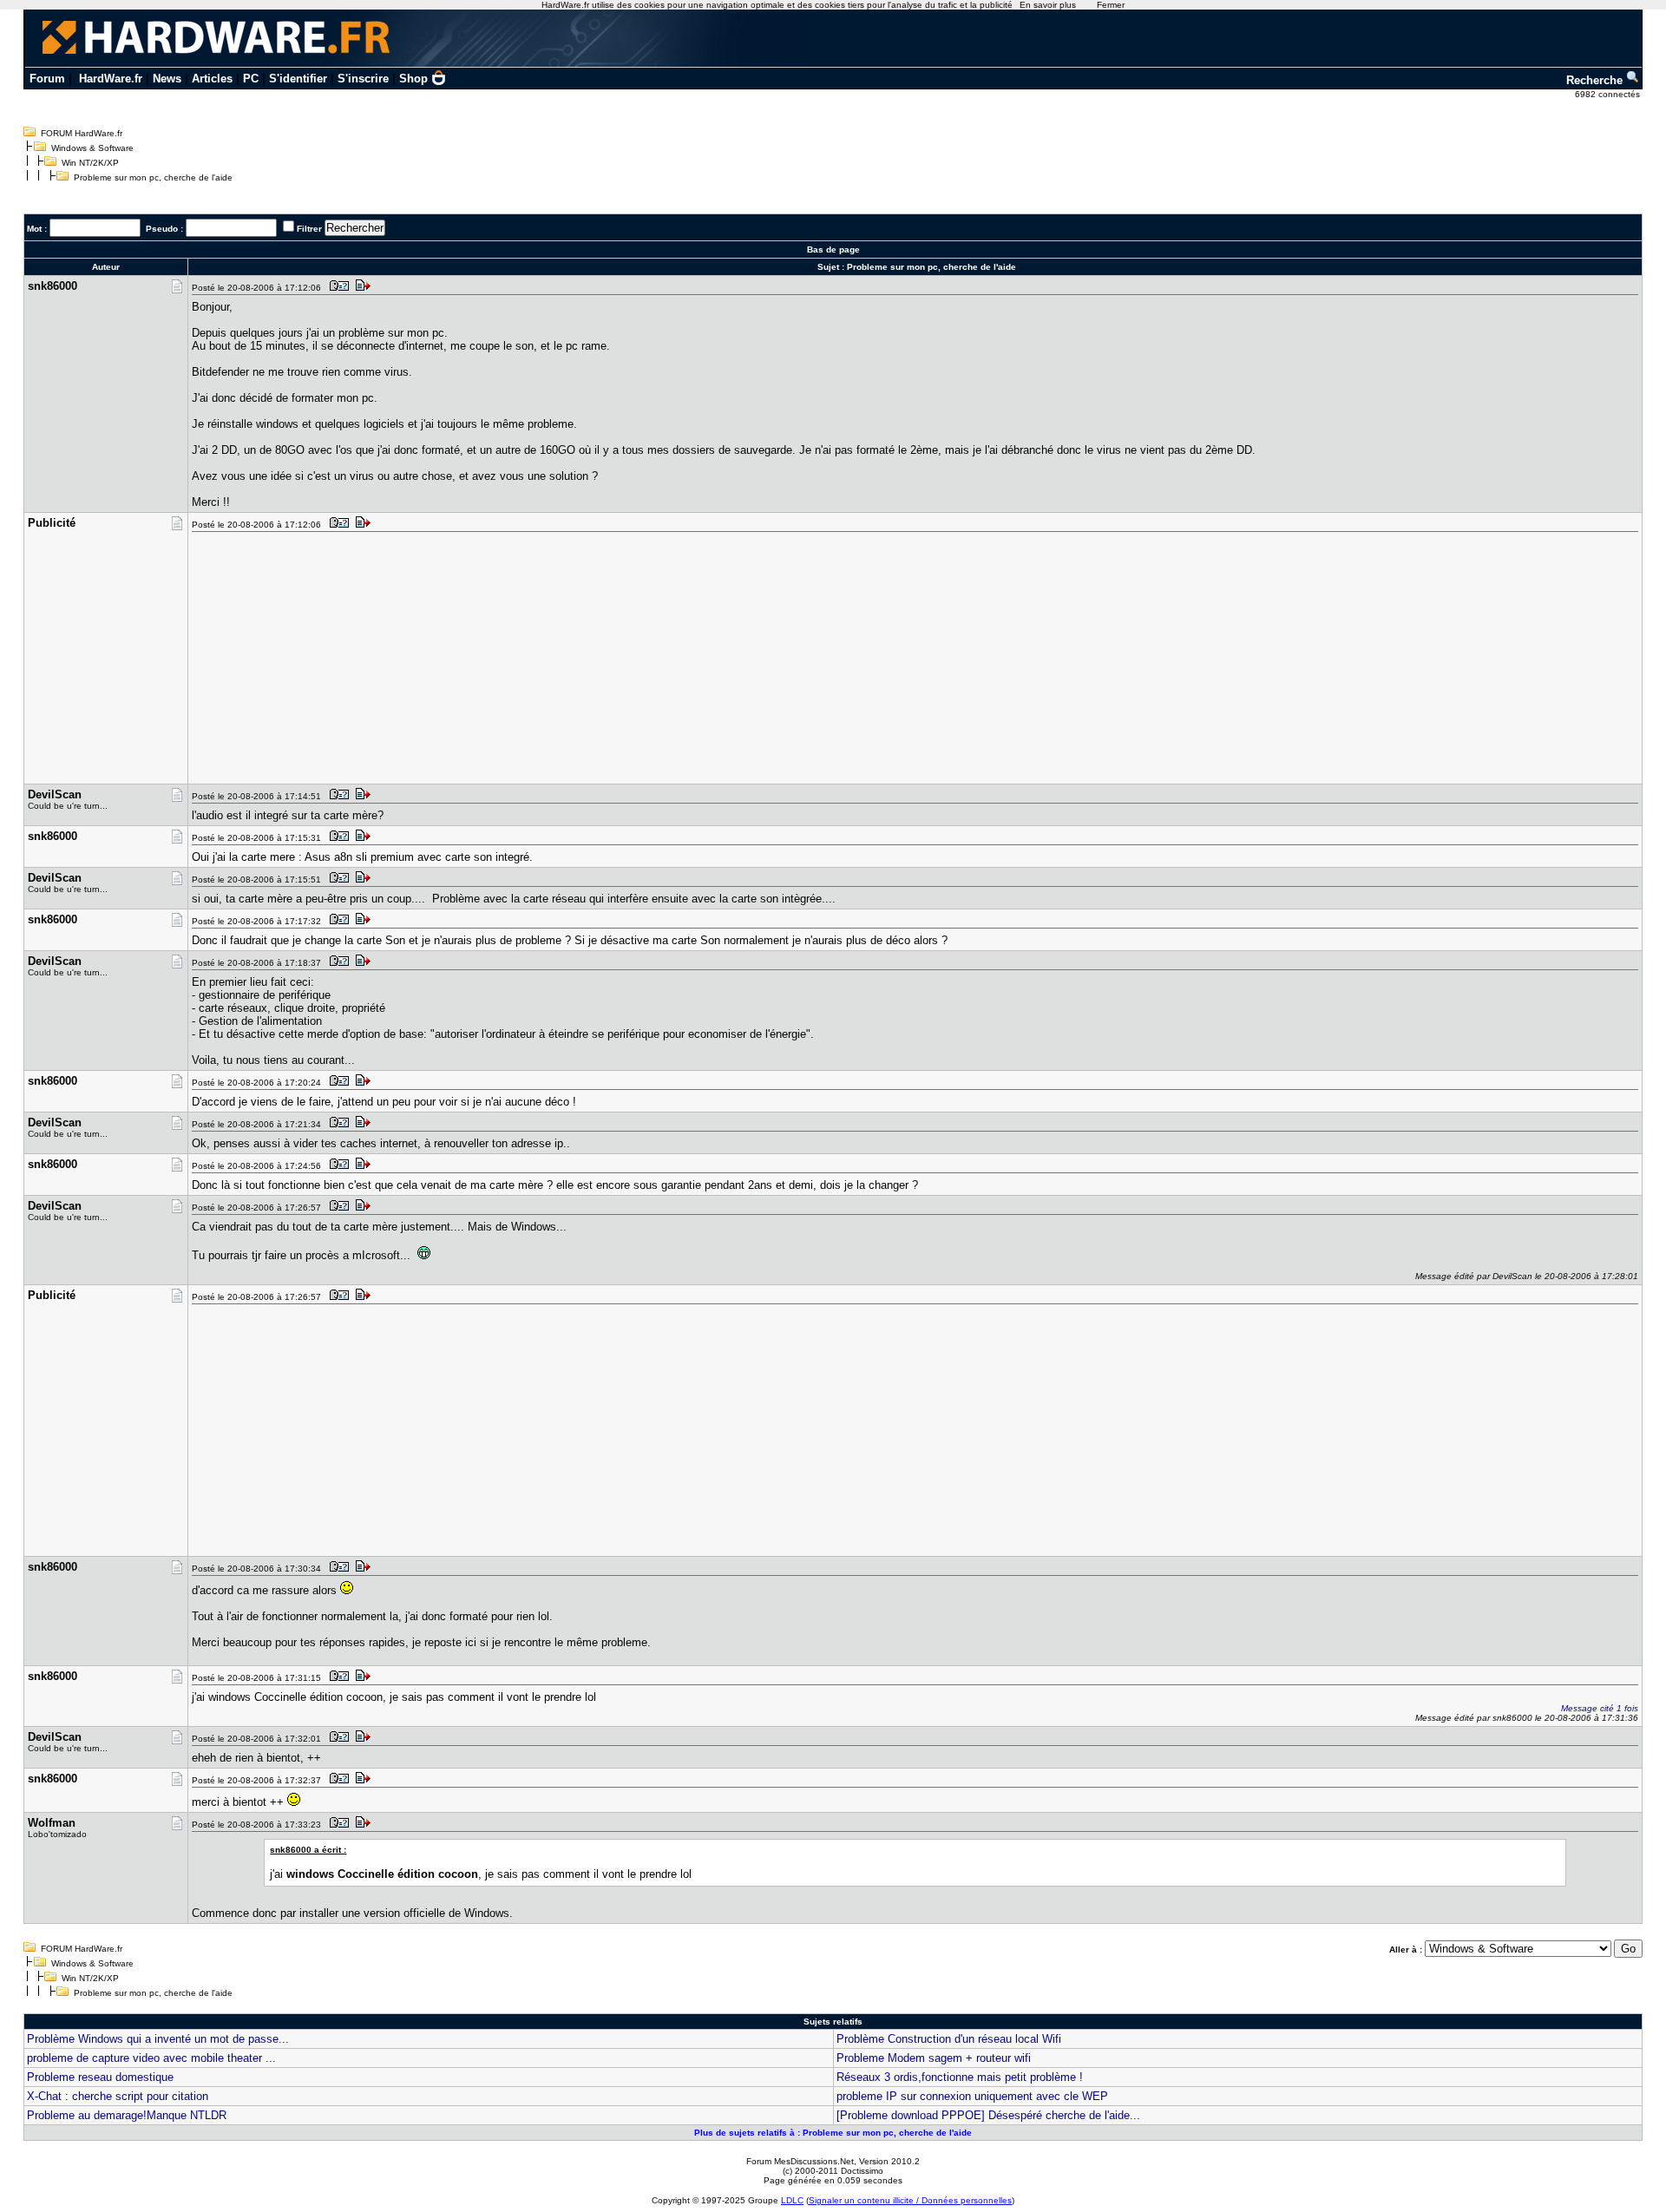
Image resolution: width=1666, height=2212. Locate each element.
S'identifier (298, 79)
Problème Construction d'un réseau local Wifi (949, 2039)
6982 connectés (1609, 94)
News (167, 79)
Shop (413, 79)
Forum (47, 79)
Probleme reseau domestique (100, 2077)
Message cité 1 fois (1600, 1708)
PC (251, 79)
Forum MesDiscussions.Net (800, 2161)
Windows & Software (92, 148)
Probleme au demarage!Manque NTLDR (127, 2115)
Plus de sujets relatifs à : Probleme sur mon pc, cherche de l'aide (833, 2133)
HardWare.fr (111, 79)
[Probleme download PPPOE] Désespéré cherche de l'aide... (988, 2115)
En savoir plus (1048, 5)
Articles (212, 79)
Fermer (1111, 5)
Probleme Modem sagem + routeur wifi (934, 2058)
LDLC (792, 2200)
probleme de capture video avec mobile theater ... (151, 2058)
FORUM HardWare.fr (82, 133)
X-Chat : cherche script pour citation (118, 2096)
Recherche (1596, 80)
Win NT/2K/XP (90, 163)
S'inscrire (363, 79)
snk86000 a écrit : (308, 1850)
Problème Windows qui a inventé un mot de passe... (158, 2039)
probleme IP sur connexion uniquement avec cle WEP (972, 2096)
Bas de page (833, 249)
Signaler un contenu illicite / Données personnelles (910, 2200)
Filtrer (309, 229)
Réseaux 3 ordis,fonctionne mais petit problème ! (960, 2077)
